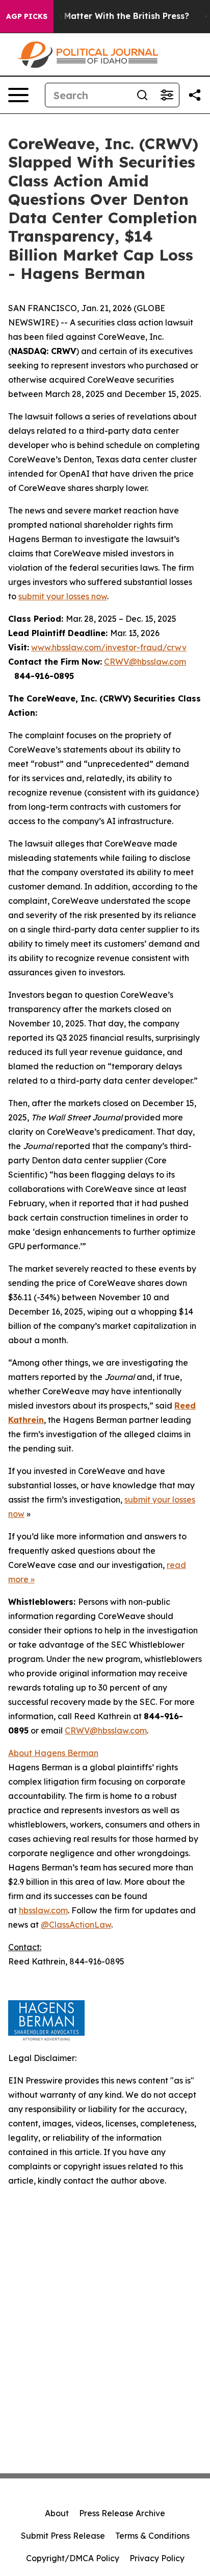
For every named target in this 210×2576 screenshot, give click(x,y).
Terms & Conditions (152, 2536)
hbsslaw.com (43, 1910)
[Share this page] (195, 95)
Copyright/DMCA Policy (73, 2558)
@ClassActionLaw (76, 1925)
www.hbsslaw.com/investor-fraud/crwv (109, 647)
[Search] (142, 95)
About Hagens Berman (53, 1753)
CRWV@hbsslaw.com (145, 662)
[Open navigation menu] (18, 95)
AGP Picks (27, 16)
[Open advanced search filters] (167, 95)
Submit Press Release (63, 2536)
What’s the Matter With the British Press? (103, 16)
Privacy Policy (157, 2558)
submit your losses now (63, 596)
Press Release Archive (122, 2513)
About (57, 2513)
